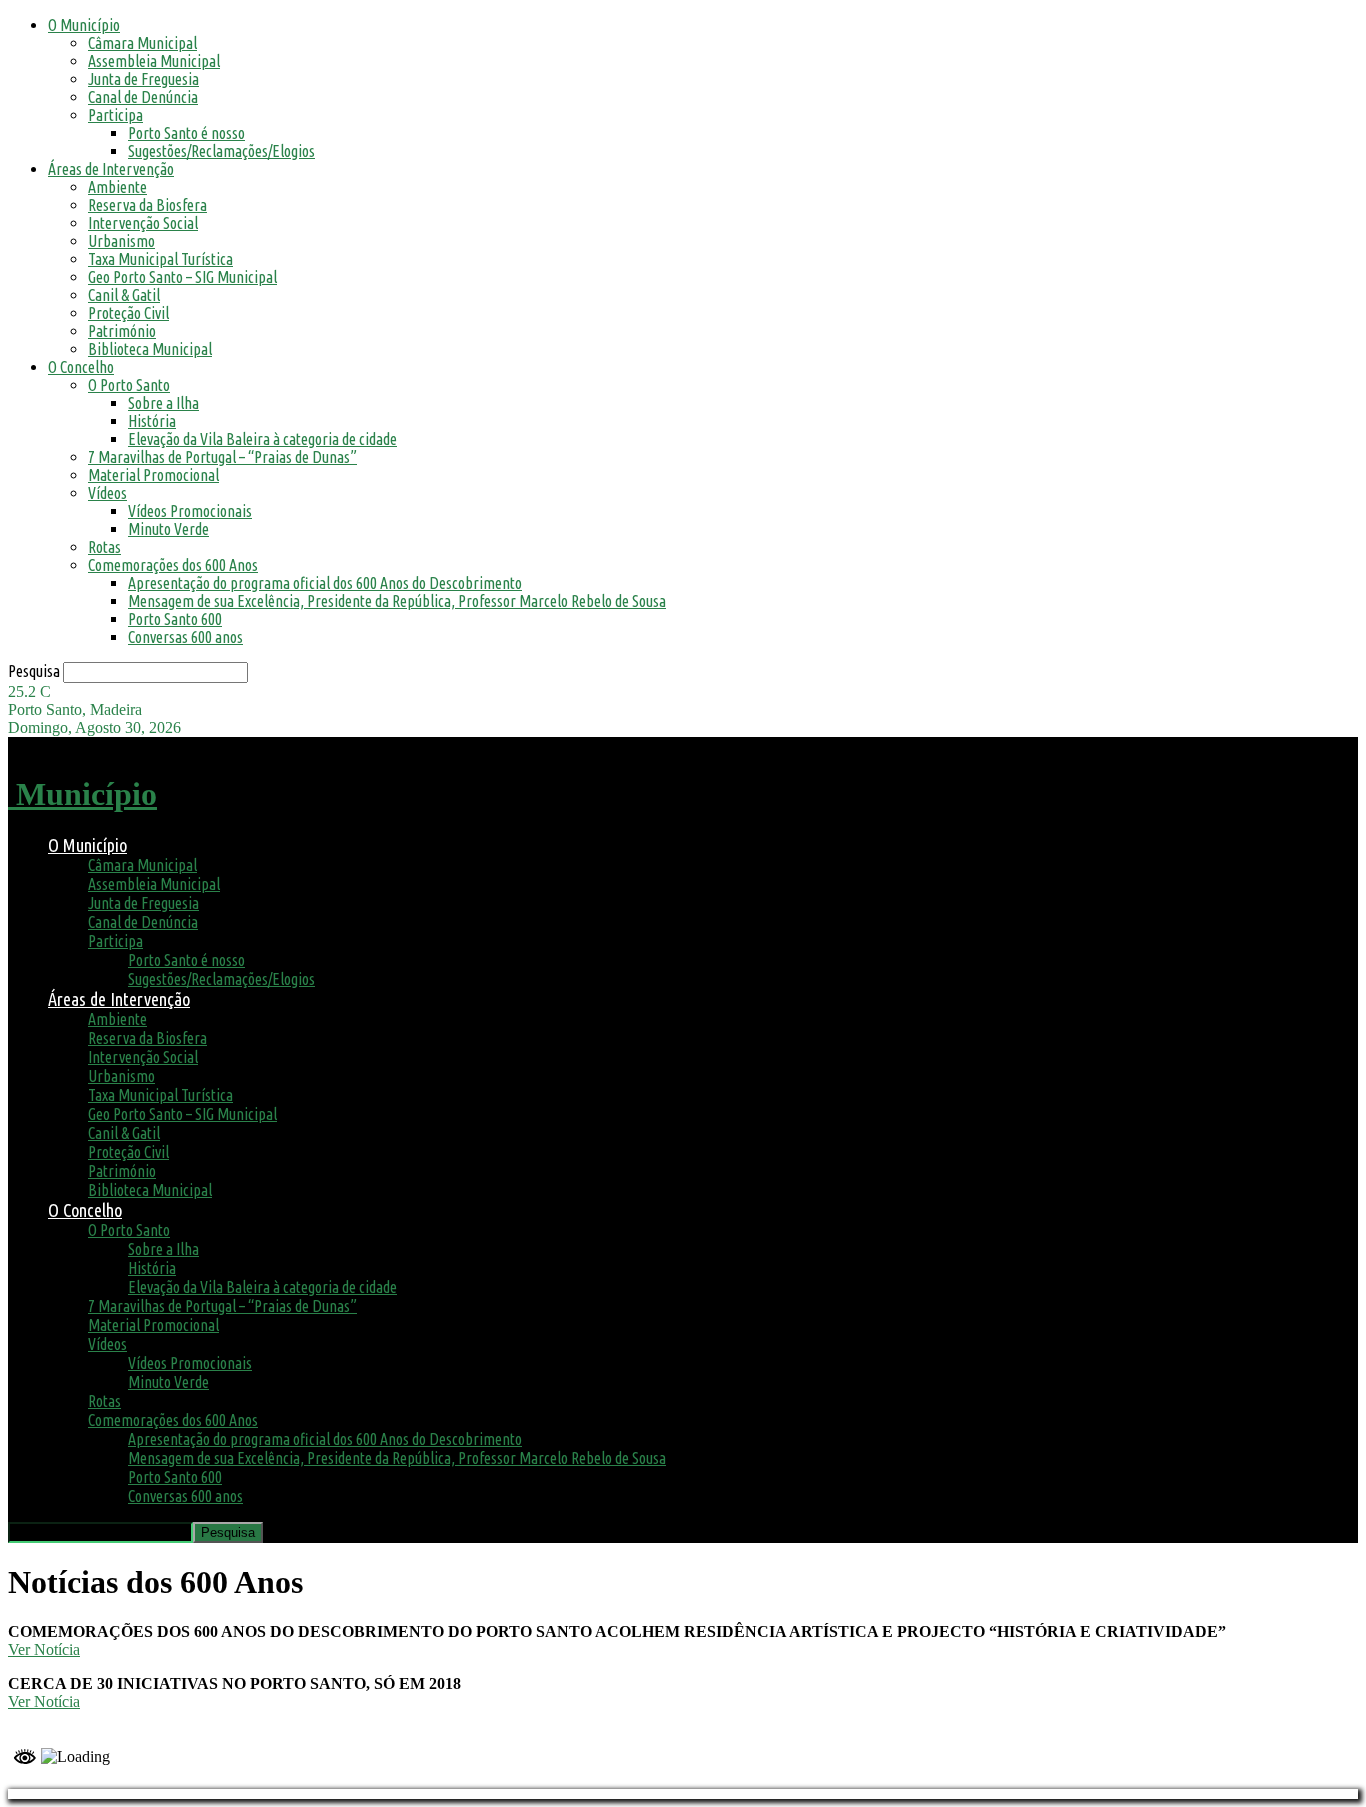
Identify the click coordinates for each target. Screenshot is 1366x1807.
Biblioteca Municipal (150, 349)
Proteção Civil (128, 313)
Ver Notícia (44, 1649)
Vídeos (107, 493)
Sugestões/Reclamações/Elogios (221, 151)
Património (122, 331)
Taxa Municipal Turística (160, 259)
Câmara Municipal (142, 43)
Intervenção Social (143, 223)
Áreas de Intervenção (111, 169)
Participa (115, 115)
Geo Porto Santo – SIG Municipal (182, 277)
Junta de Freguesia (143, 79)
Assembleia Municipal (154, 61)
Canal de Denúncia (143, 97)
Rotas (104, 547)
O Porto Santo (129, 385)
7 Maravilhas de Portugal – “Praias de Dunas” (222, 457)
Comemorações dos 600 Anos (173, 565)
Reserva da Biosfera (147, 205)
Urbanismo (121, 241)
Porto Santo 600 (175, 619)
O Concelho (81, 367)
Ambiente (117, 187)
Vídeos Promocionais (190, 511)
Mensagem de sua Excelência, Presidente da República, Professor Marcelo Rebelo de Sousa (397, 601)
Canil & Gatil (124, 295)
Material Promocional (153, 475)
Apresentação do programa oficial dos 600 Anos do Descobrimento (325, 583)
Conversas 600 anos (185, 637)
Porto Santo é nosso (186, 133)
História (152, 421)
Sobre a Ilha (163, 403)
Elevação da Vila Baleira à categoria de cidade (262, 439)
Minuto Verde (168, 529)
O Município (84, 25)
